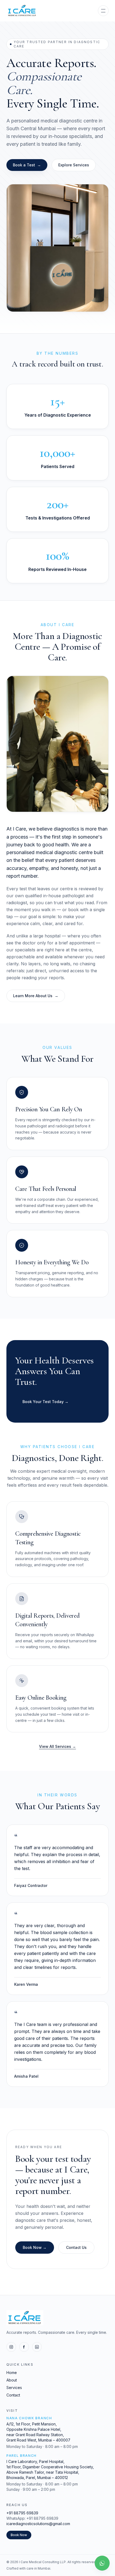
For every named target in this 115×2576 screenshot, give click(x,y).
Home (12, 2373)
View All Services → (57, 1746)
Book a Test (27, 165)
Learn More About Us (36, 996)
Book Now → (35, 2247)
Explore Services (74, 165)
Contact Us (76, 2247)
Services (14, 2388)
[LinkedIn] (37, 2347)
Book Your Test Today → (45, 1402)
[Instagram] (11, 2347)
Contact (13, 2395)
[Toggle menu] (103, 11)
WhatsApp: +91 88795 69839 (32, 2518)
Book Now (19, 2535)
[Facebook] (24, 2347)
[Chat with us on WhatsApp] (102, 2563)
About (12, 2380)
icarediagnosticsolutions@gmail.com (38, 2524)
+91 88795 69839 (22, 2513)
